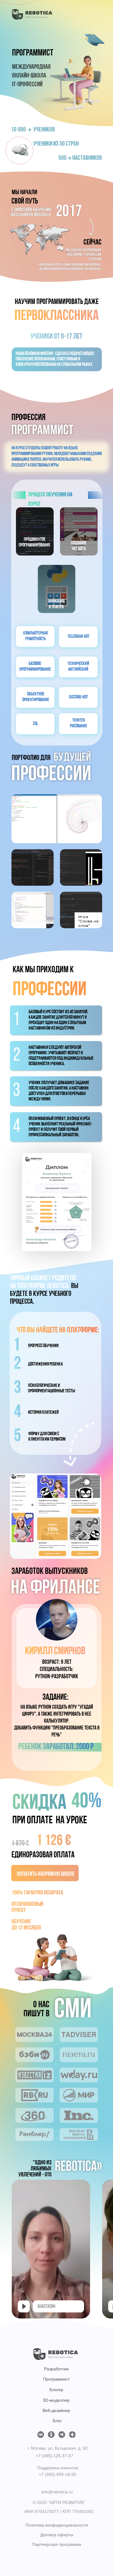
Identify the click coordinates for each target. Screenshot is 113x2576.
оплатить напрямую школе (46, 1874)
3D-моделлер (56, 2400)
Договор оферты (57, 2535)
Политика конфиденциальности (57, 2525)
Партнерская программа (57, 2544)
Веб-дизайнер (56, 2410)
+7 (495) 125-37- (52, 2456)
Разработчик (56, 2369)
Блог (57, 2421)
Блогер (56, 2390)
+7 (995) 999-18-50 (58, 2474)
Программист (56, 2379)
